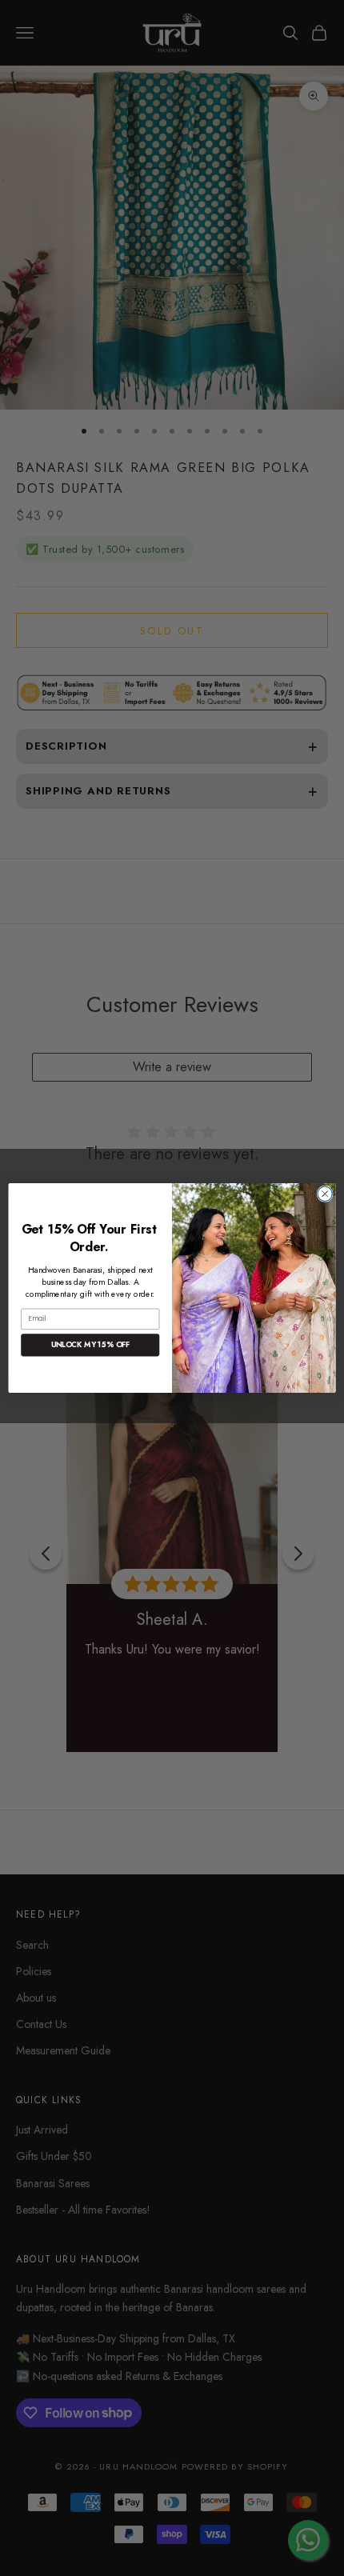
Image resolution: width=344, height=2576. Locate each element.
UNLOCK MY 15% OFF (90, 1345)
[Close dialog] (325, 1194)
